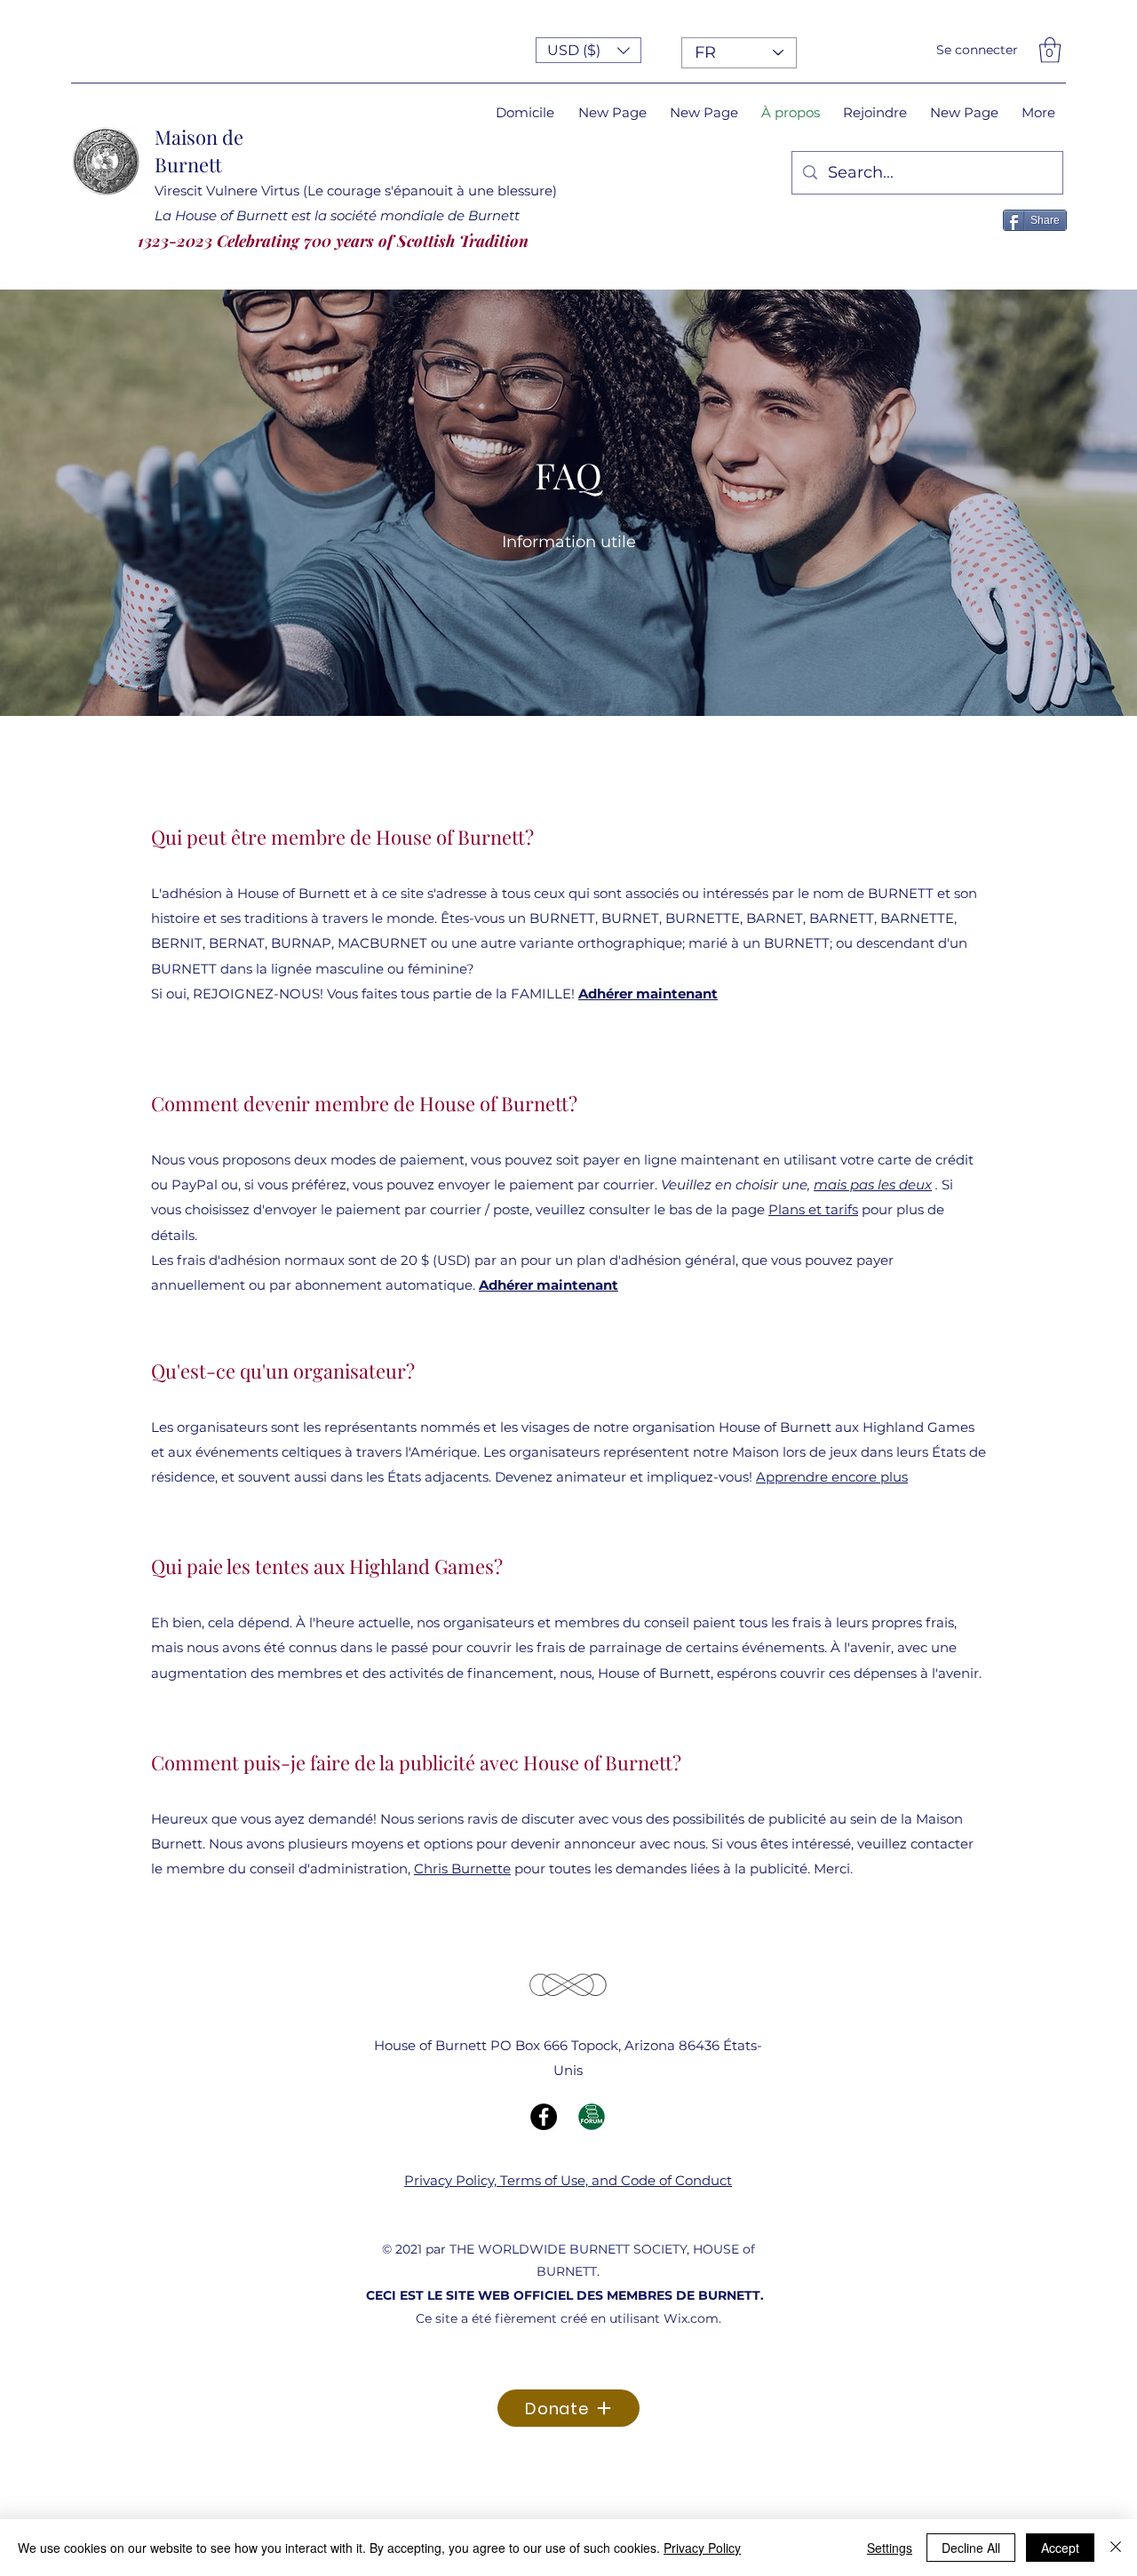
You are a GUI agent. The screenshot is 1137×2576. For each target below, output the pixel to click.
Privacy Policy (702, 2548)
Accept (1060, 2548)
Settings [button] (890, 2548)
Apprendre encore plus (832, 1477)
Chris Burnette (462, 1868)
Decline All (971, 2548)
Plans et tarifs (813, 1209)
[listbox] (588, 50)
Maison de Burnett (199, 151)
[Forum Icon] (592, 2117)
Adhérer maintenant (648, 994)
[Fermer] (1116, 2548)
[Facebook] (544, 2117)
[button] (588, 50)
